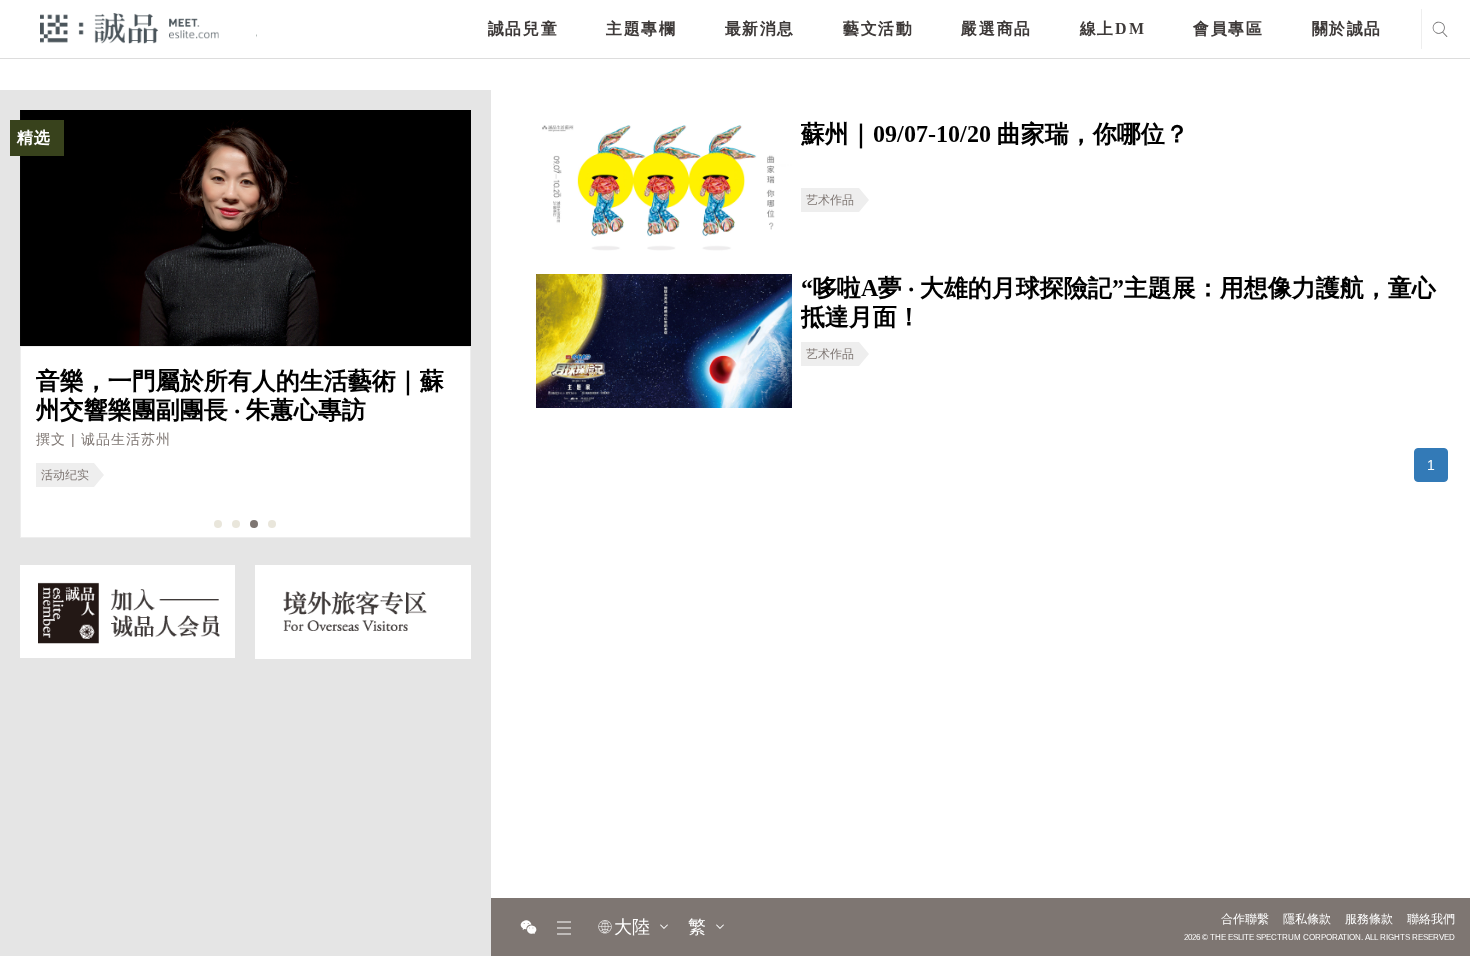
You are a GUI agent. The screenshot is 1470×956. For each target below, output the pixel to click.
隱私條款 (1307, 919)
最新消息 (760, 28)
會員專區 (1228, 28)
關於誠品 (1347, 28)
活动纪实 (65, 475)
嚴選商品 (996, 28)
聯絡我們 (1431, 919)
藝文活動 (878, 28)
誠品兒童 (523, 28)
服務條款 (1369, 919)
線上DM (1112, 28)
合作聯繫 (1245, 919)
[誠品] (129, 27)
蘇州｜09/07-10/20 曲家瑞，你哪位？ (995, 134)
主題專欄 (641, 28)
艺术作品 (830, 200)
